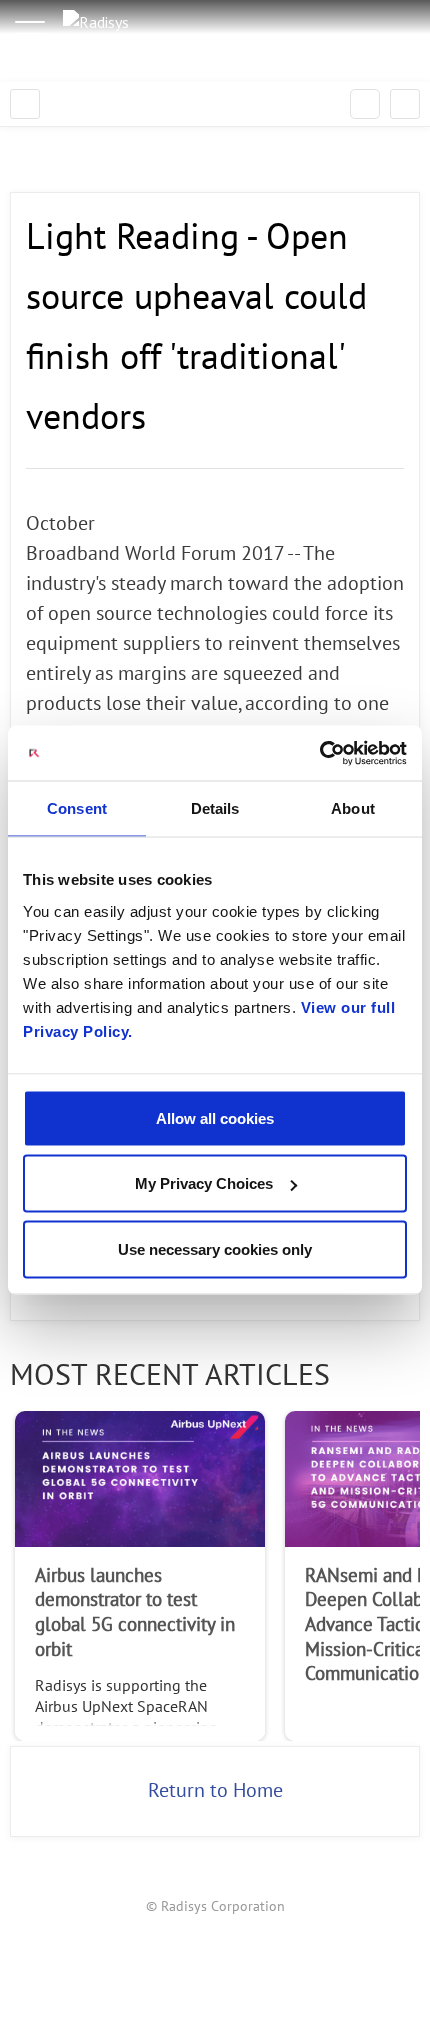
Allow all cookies (215, 1117)
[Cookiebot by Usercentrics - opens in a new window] (319, 753)
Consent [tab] (77, 808)
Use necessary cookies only (215, 1248)
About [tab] (353, 808)
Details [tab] (215, 808)
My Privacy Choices (204, 1183)
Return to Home (215, 1791)
